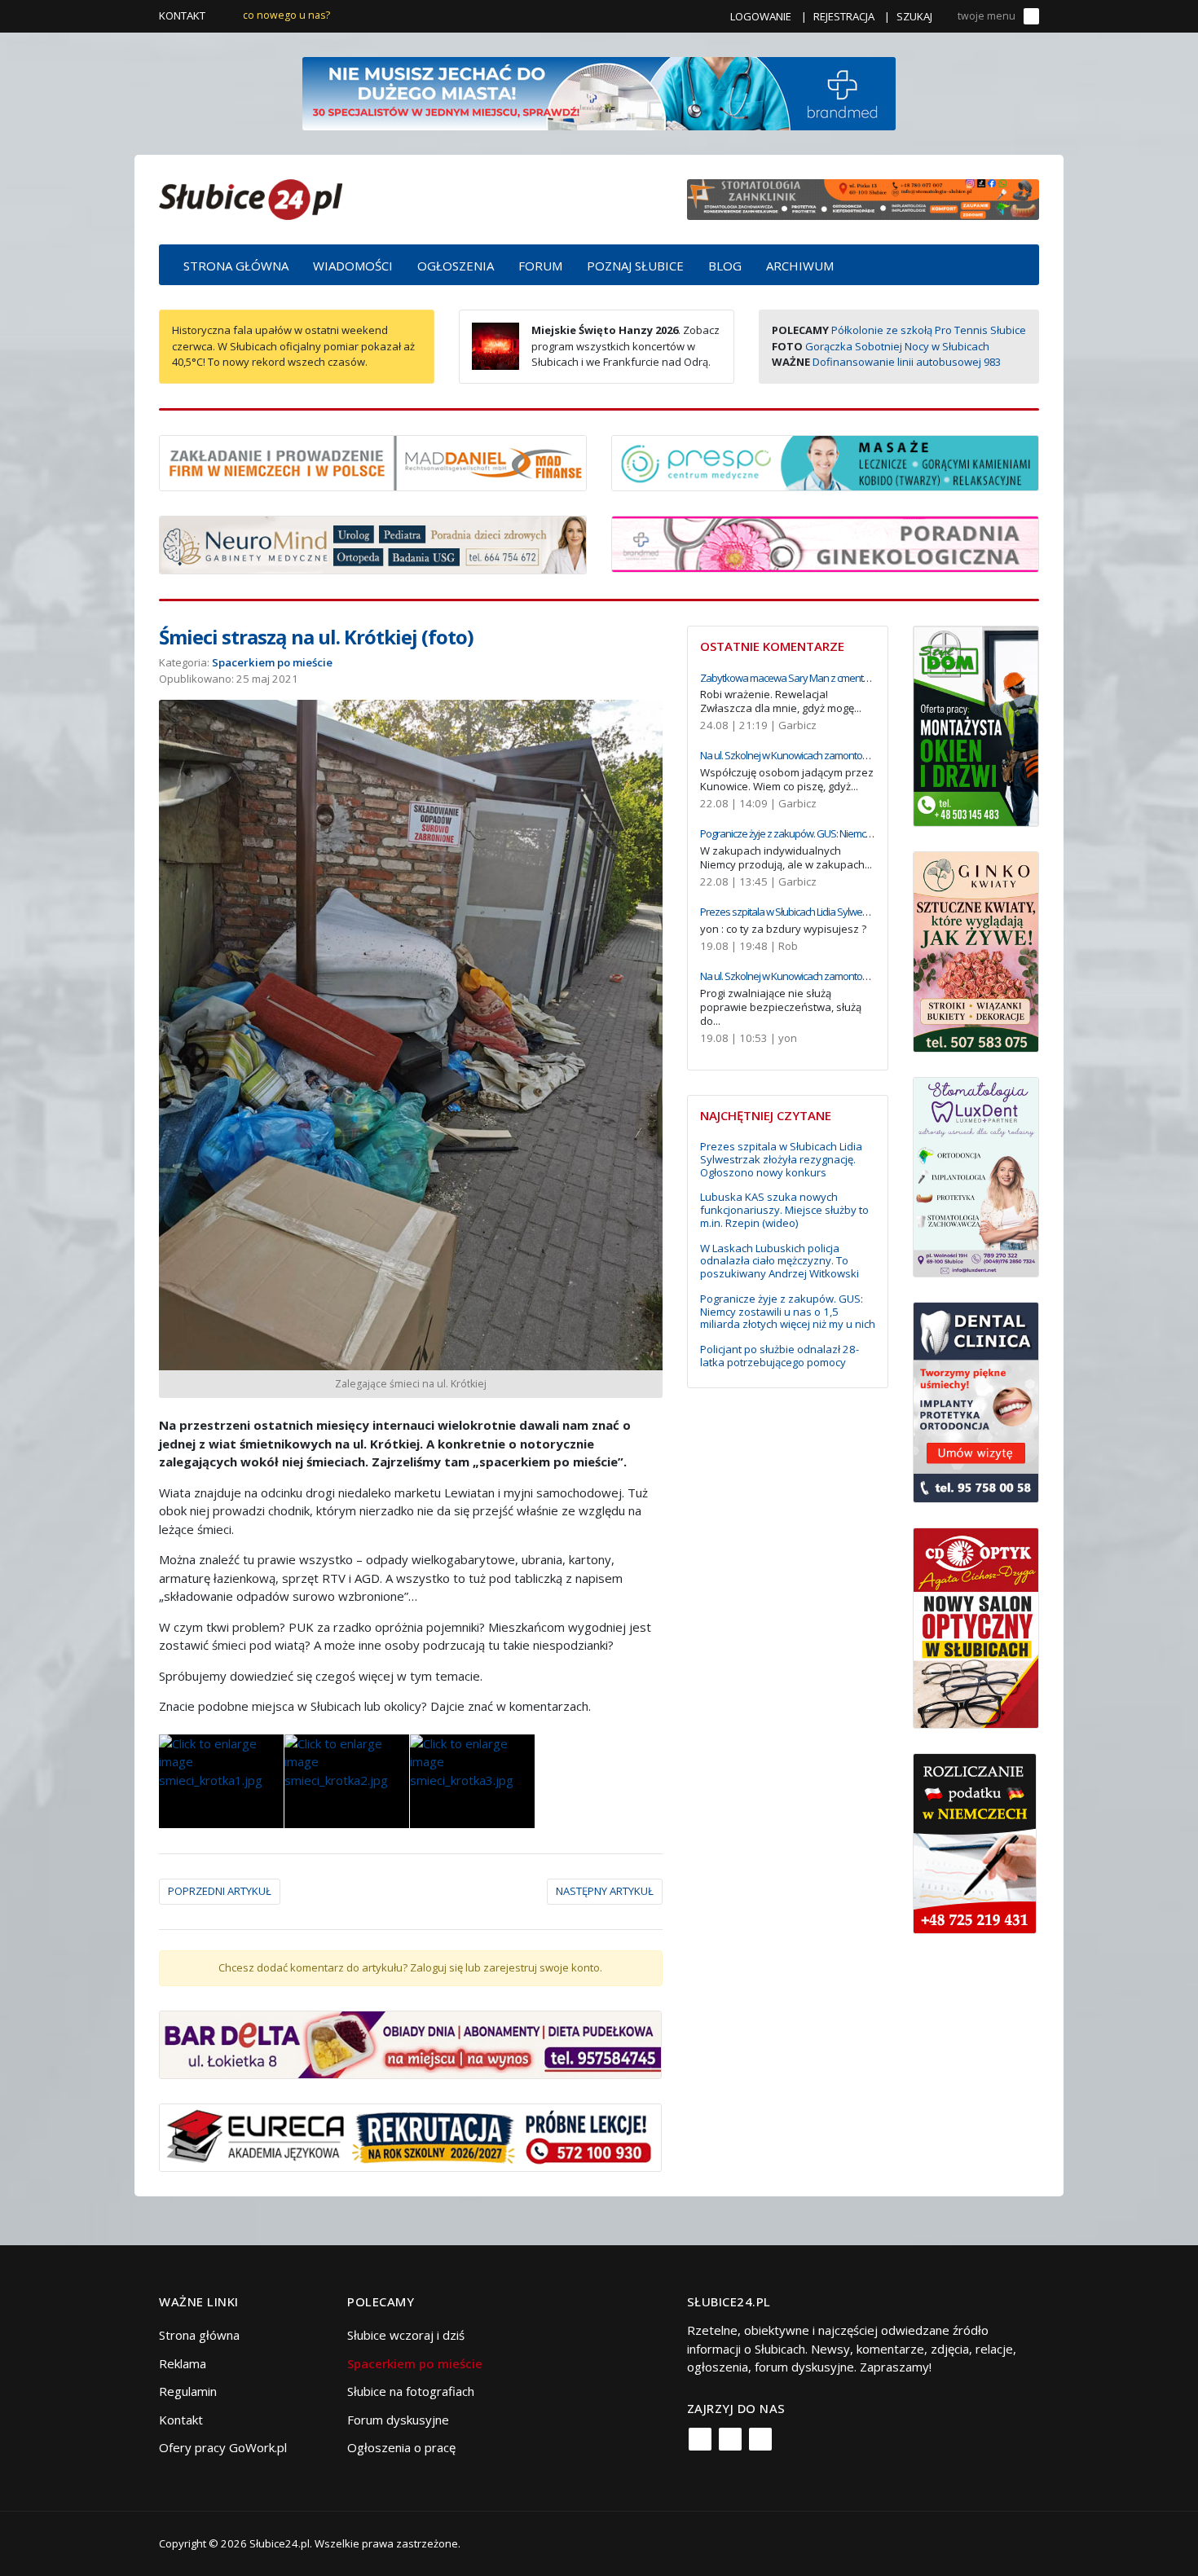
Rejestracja (844, 16)
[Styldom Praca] (976, 724)
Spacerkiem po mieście (272, 662)
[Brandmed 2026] (599, 92)
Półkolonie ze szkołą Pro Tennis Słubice (929, 330)
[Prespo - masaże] (825, 461)
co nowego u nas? (286, 15)
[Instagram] (730, 2439)
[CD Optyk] (976, 1627)
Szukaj (914, 16)
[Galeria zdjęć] (221, 1781)
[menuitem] (236, 265)
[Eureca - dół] (410, 2136)
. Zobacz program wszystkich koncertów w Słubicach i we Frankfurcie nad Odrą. (625, 346)
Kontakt (182, 15)
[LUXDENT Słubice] (976, 1176)
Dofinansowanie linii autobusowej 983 (907, 362)
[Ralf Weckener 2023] (975, 1842)
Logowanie (761, 16)
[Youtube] (760, 2439)
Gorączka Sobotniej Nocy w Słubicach (897, 346)
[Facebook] (700, 2439)
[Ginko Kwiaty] (976, 950)
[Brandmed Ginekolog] (825, 543)
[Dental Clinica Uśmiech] (976, 1401)
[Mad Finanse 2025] (373, 461)
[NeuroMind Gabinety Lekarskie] (373, 543)
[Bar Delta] (410, 2043)
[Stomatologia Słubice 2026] (863, 198)
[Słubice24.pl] (251, 198)
